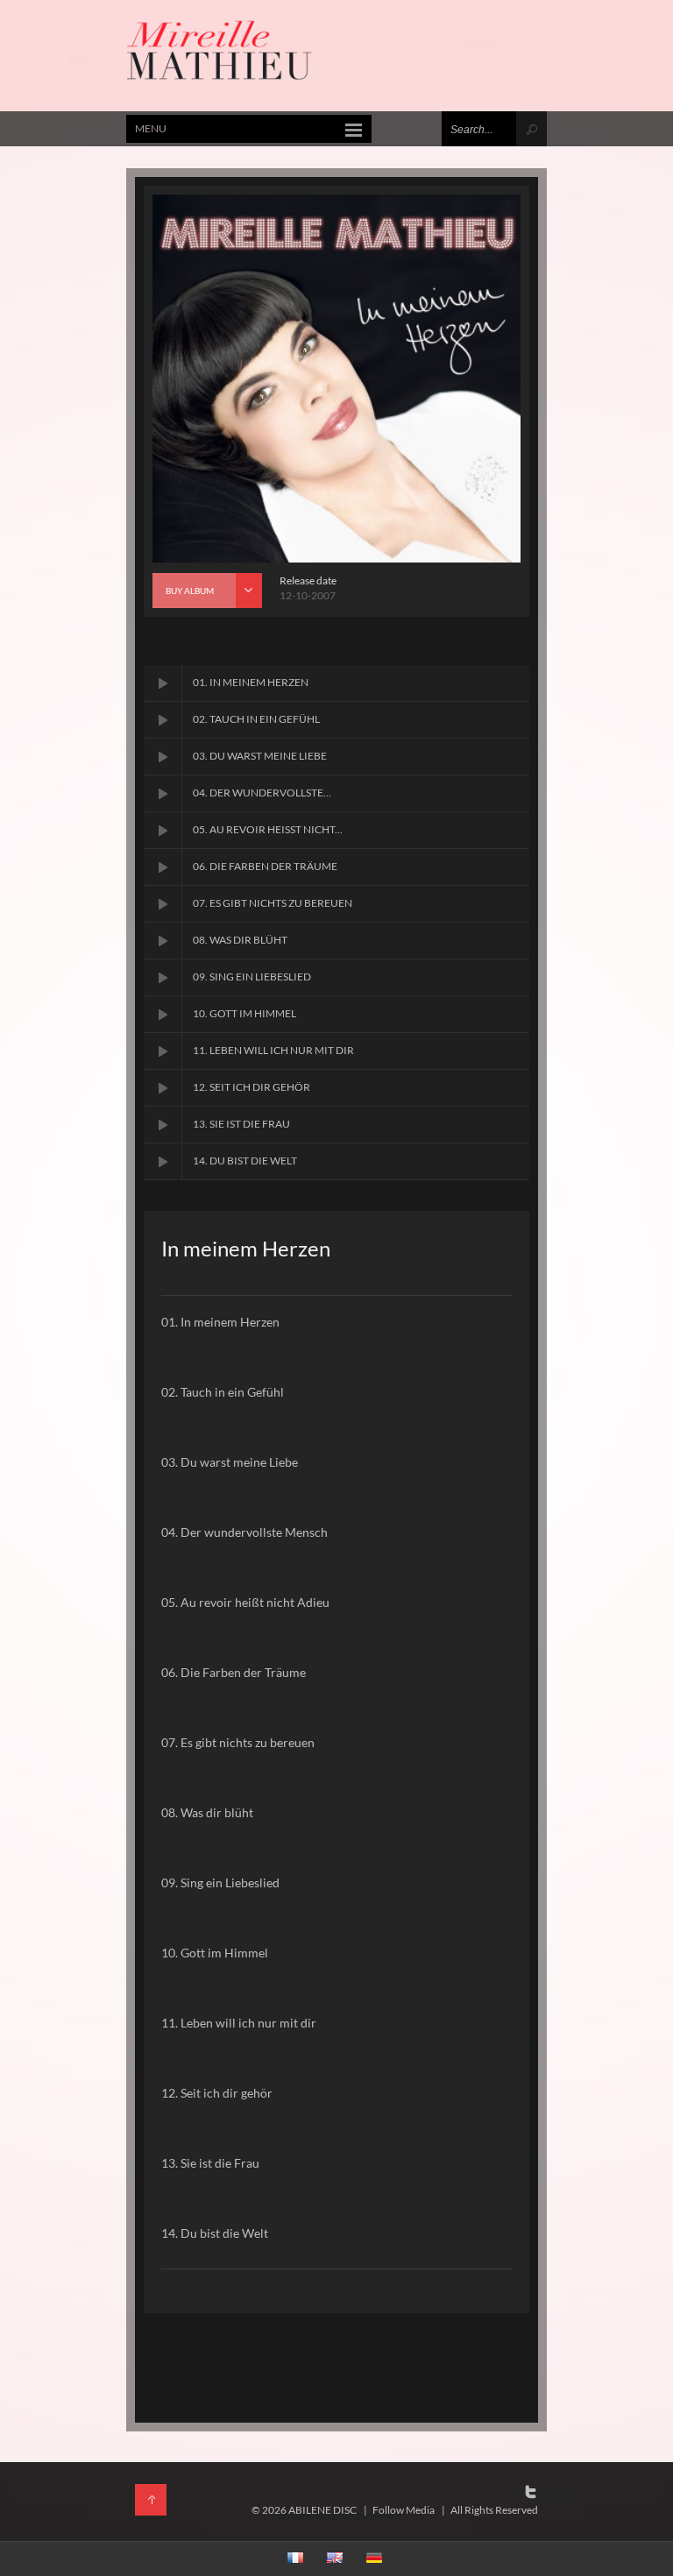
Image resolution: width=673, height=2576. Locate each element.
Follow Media (404, 2510)
